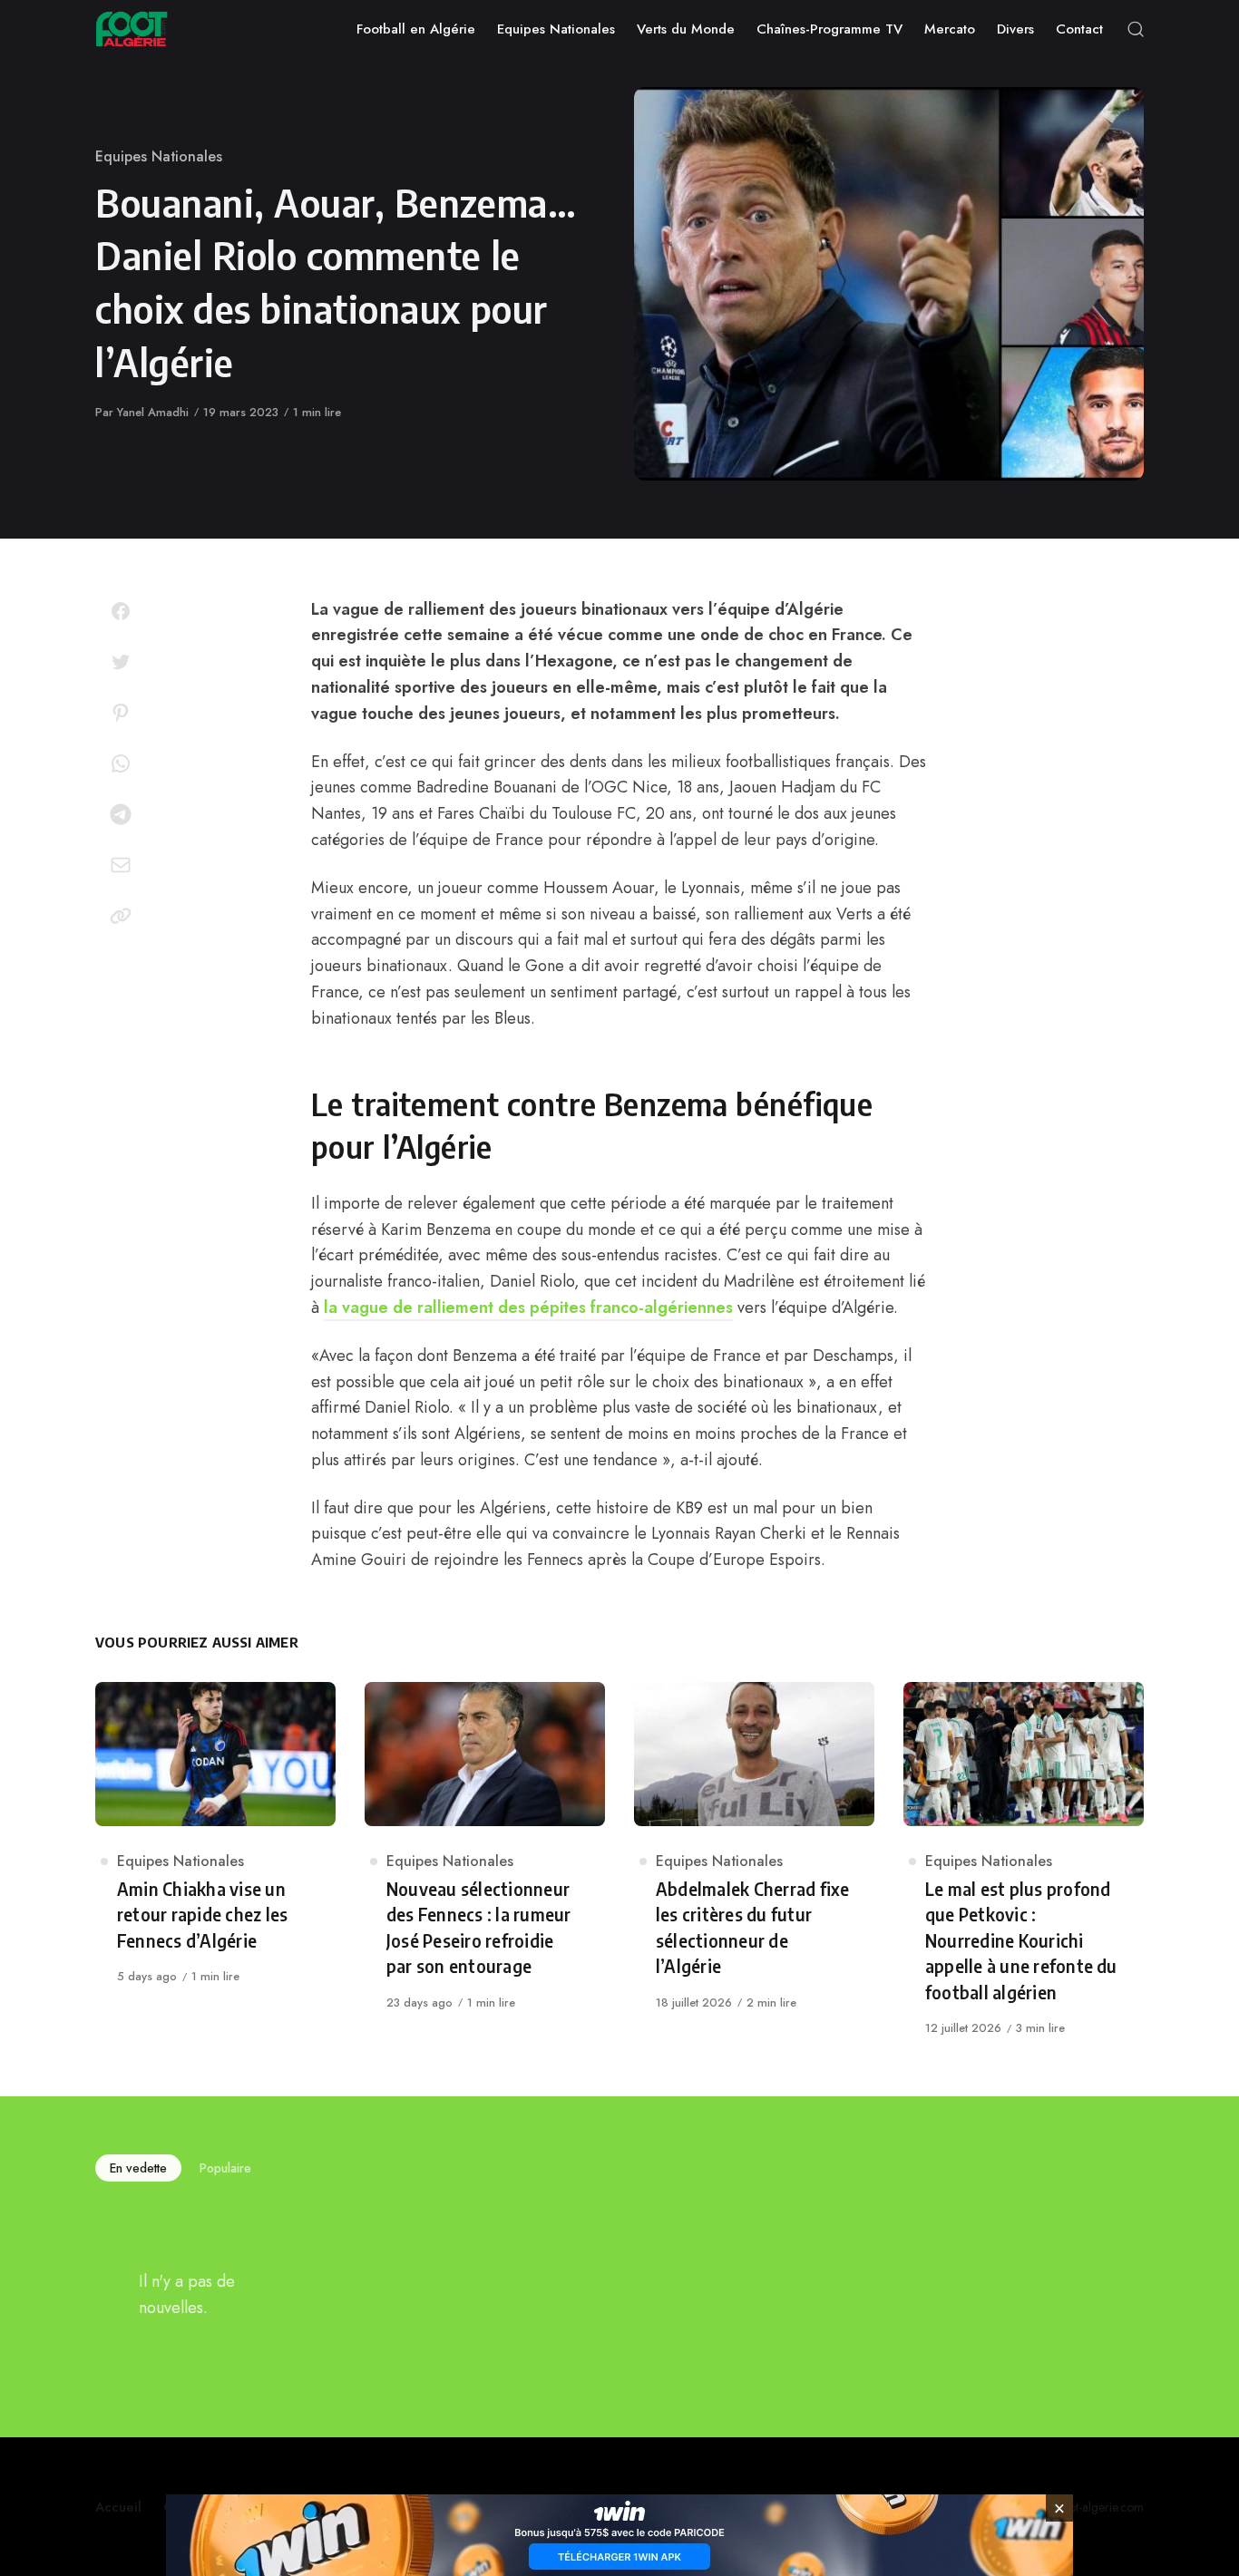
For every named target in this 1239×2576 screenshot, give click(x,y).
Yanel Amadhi (153, 412)
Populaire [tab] (225, 2168)
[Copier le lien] (121, 916)
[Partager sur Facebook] (121, 611)
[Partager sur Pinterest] (121, 713)
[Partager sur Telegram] (121, 814)
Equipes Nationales (159, 156)
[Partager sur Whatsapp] (121, 763)
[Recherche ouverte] (1136, 29)
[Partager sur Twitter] (121, 662)
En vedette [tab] (138, 2168)
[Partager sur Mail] (121, 865)
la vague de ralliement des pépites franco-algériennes (528, 1307)
